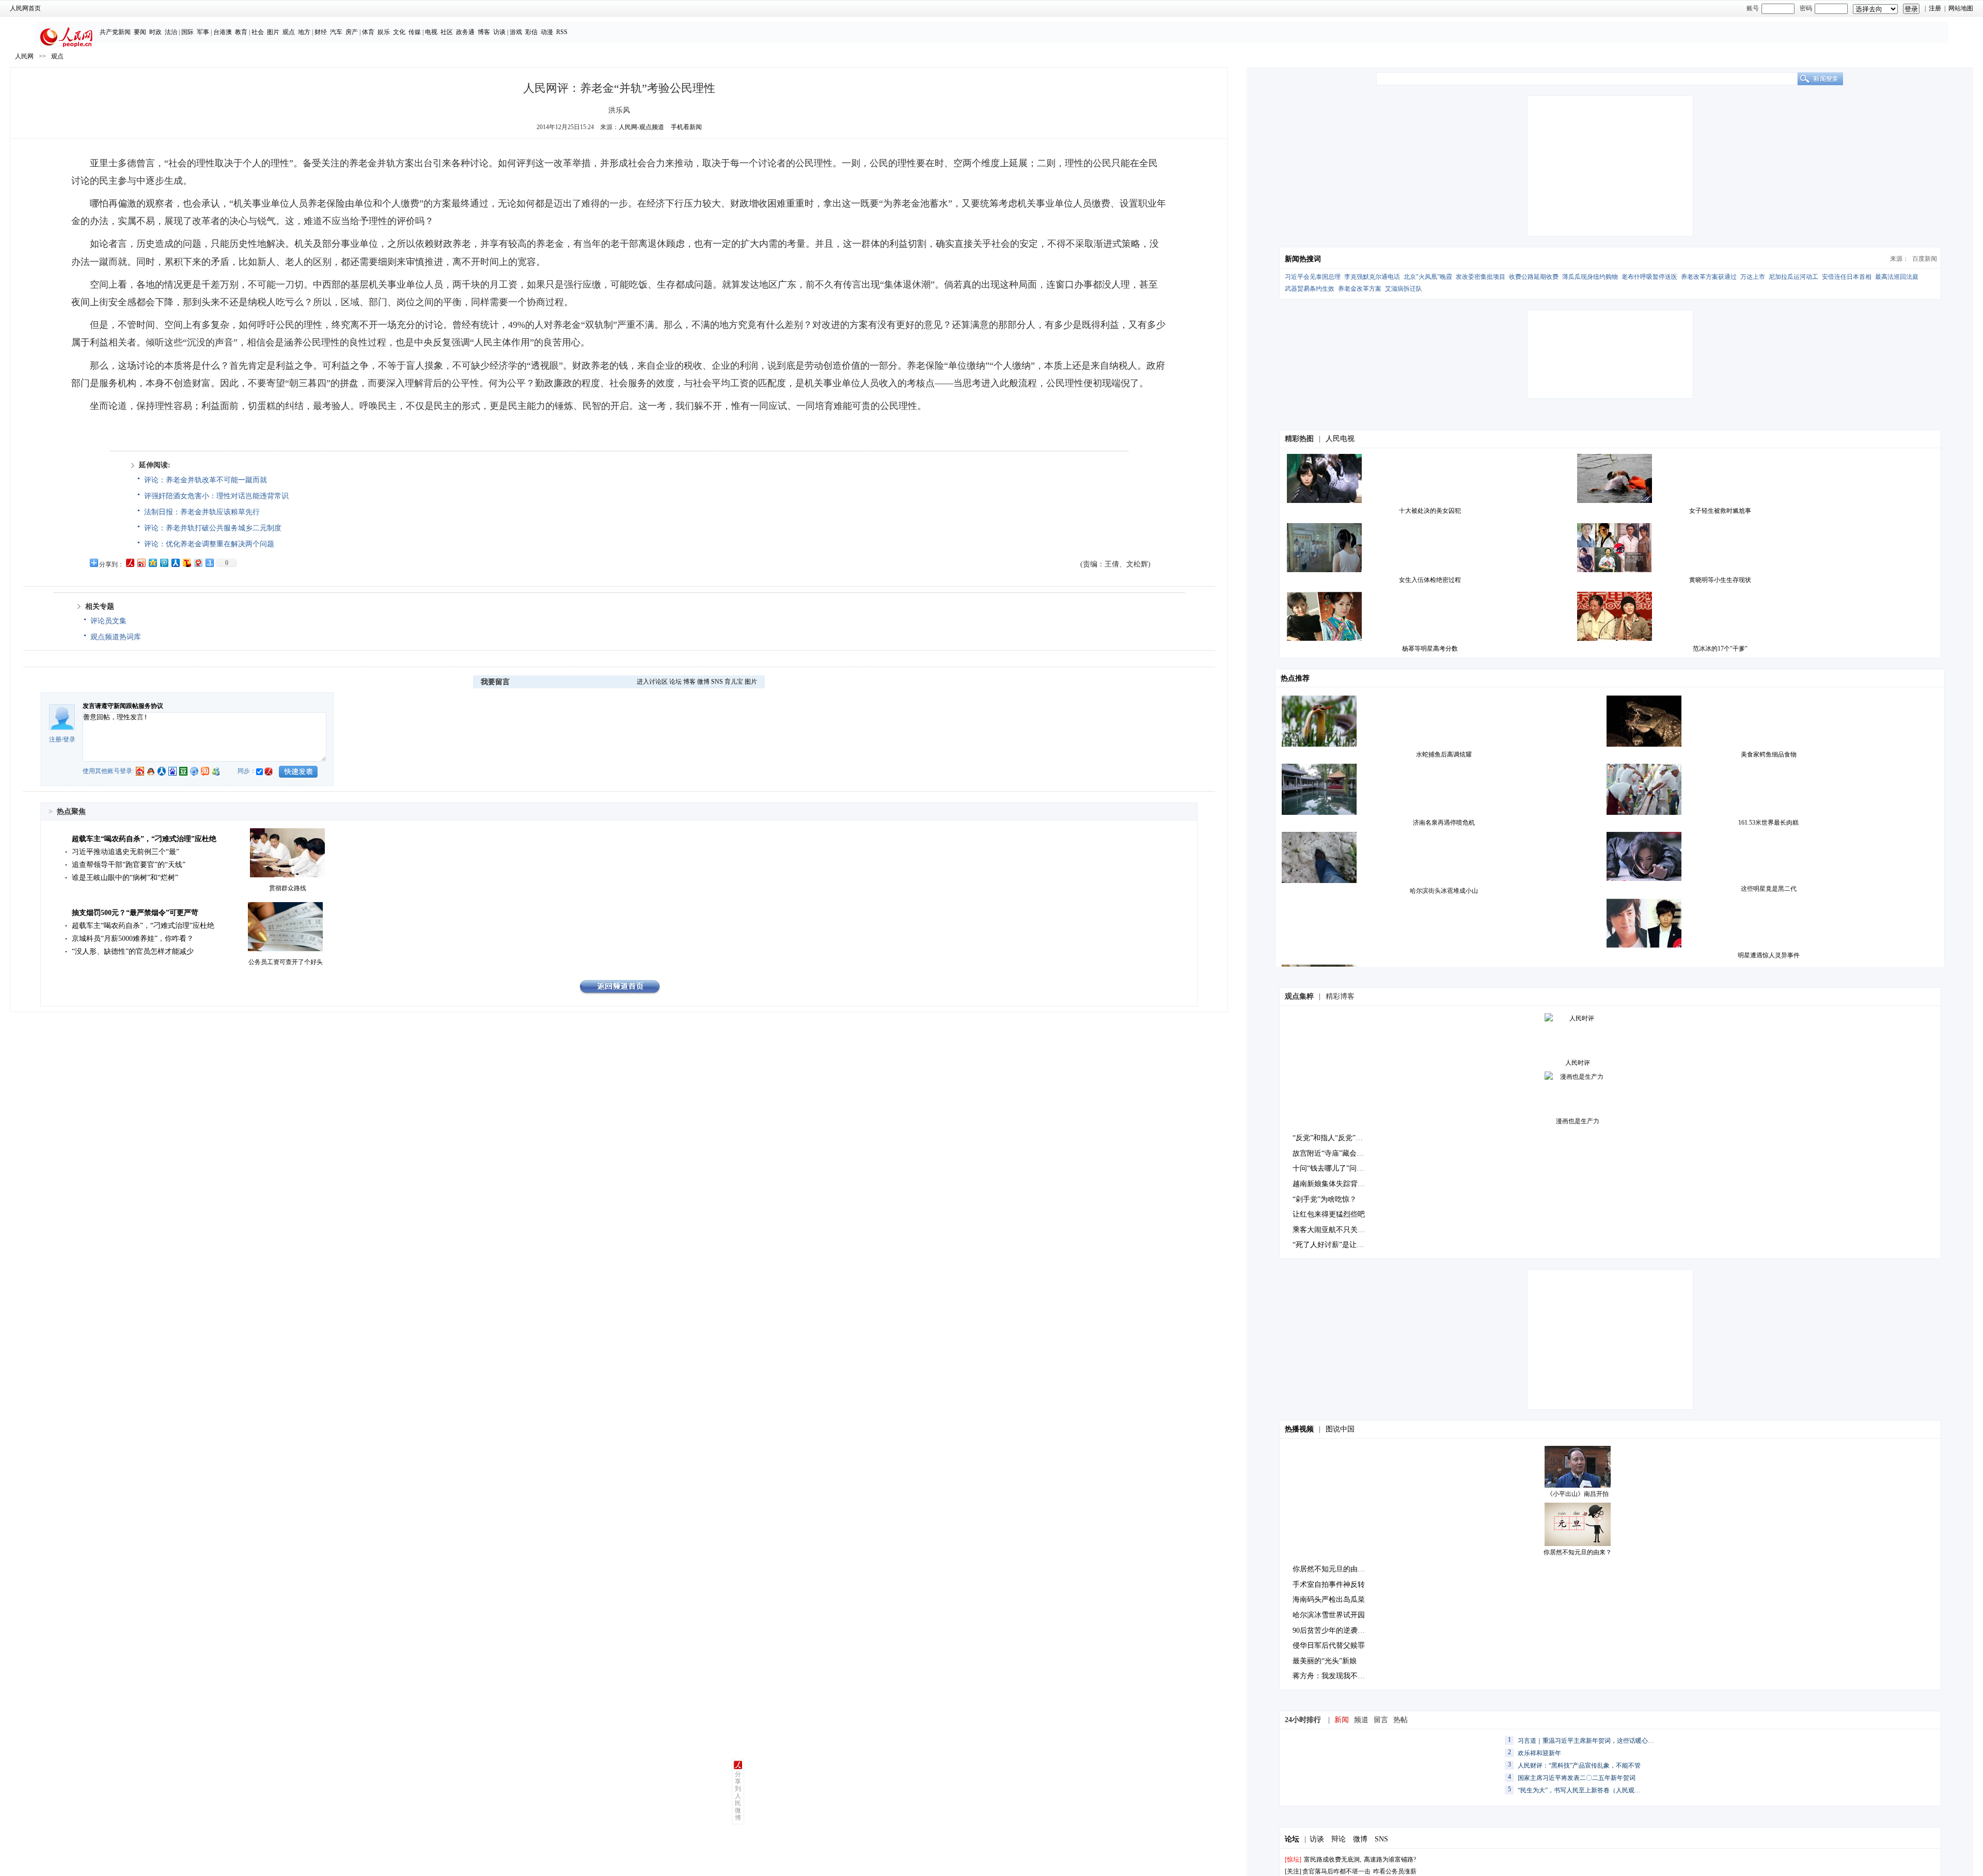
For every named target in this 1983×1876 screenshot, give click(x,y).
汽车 (336, 32)
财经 (321, 32)
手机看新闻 (686, 127)
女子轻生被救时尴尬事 (1720, 511)
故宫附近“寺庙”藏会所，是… (1339, 1153)
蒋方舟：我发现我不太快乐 (1336, 1676)
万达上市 (1753, 277)
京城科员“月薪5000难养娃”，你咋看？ (133, 939)
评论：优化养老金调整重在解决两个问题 (209, 544)
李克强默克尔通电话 (1372, 277)
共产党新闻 (115, 32)
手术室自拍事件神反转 (1329, 1585)
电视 (431, 32)
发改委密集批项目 (1481, 277)
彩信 (531, 32)
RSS (562, 32)
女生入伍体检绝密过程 (1430, 580)
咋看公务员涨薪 (1395, 1871)
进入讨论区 (652, 682)
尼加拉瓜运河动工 (1793, 277)
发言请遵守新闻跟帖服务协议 (123, 706)
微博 (703, 682)
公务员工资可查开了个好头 (286, 962)
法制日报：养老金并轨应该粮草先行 (202, 512)
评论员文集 (108, 621)
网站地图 (1961, 8)
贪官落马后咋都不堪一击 (1336, 1871)
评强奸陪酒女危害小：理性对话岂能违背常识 (216, 496)
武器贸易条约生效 (1310, 289)
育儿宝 (734, 682)
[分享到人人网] (175, 563)
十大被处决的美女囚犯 (1430, 511)
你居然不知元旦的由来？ (1578, 1552)
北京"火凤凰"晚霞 (1428, 277)
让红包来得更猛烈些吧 (1329, 1214)
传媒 (415, 32)
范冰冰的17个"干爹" (1720, 649)
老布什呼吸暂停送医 (1649, 277)
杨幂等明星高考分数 (1430, 649)
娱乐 (384, 32)
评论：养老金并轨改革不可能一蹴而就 (206, 480)
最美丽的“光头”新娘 (1325, 1661)
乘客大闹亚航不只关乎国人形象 (1343, 1230)
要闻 (140, 32)
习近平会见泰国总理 (1313, 277)
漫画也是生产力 (1578, 1121)
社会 (258, 32)
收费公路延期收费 (1534, 277)
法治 (171, 32)
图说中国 (1340, 1429)
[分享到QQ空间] (152, 563)
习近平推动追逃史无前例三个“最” (125, 852)
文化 (399, 32)
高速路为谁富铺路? (1390, 1859)
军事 (203, 32)
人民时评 (1578, 1063)
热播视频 (1299, 1429)
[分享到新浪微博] (141, 563)
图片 (273, 32)
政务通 (465, 32)
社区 (447, 32)
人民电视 (1340, 439)
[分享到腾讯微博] (164, 563)
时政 (155, 32)
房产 (352, 32)
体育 (368, 32)
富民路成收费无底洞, (1333, 1859)
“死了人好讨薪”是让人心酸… (1339, 1245)
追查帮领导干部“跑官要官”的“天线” (129, 865)
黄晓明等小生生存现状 (1720, 580)
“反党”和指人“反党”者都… (1335, 1138)
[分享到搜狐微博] (186, 563)
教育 (241, 32)
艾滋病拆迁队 (1404, 289)
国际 (187, 32)
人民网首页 (25, 8)
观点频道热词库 (116, 637)
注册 (1935, 8)
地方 (304, 32)
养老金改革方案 (1360, 289)
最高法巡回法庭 (1897, 277)
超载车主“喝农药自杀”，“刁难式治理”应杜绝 (144, 839)
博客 (484, 32)
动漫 (547, 32)
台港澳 (223, 32)
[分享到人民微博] (130, 563)
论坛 (675, 682)
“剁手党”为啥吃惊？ (1325, 1199)
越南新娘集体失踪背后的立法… (1343, 1184)
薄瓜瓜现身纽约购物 (1590, 277)
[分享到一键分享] (209, 563)
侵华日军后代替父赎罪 (1329, 1645)
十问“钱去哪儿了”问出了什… (1339, 1168)
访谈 (499, 32)
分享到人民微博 (738, 1796)
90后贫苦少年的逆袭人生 (1332, 1630)
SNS (717, 682)
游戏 (516, 32)
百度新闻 (1925, 259)
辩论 (1339, 1839)
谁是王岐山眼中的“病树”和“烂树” (125, 878)
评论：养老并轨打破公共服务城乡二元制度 (213, 528)
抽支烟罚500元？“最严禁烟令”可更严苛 (135, 913)
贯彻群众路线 (288, 888)
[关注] (1293, 1871)
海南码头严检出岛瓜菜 (1329, 1599)
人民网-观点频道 (641, 127)
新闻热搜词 (1303, 259)
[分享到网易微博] (198, 563)
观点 (289, 32)
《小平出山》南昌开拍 (1578, 1494)
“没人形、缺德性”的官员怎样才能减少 (133, 951)
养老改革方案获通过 (1709, 277)
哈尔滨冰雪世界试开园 (1329, 1615)
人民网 (24, 56)
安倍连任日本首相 (1847, 277)
